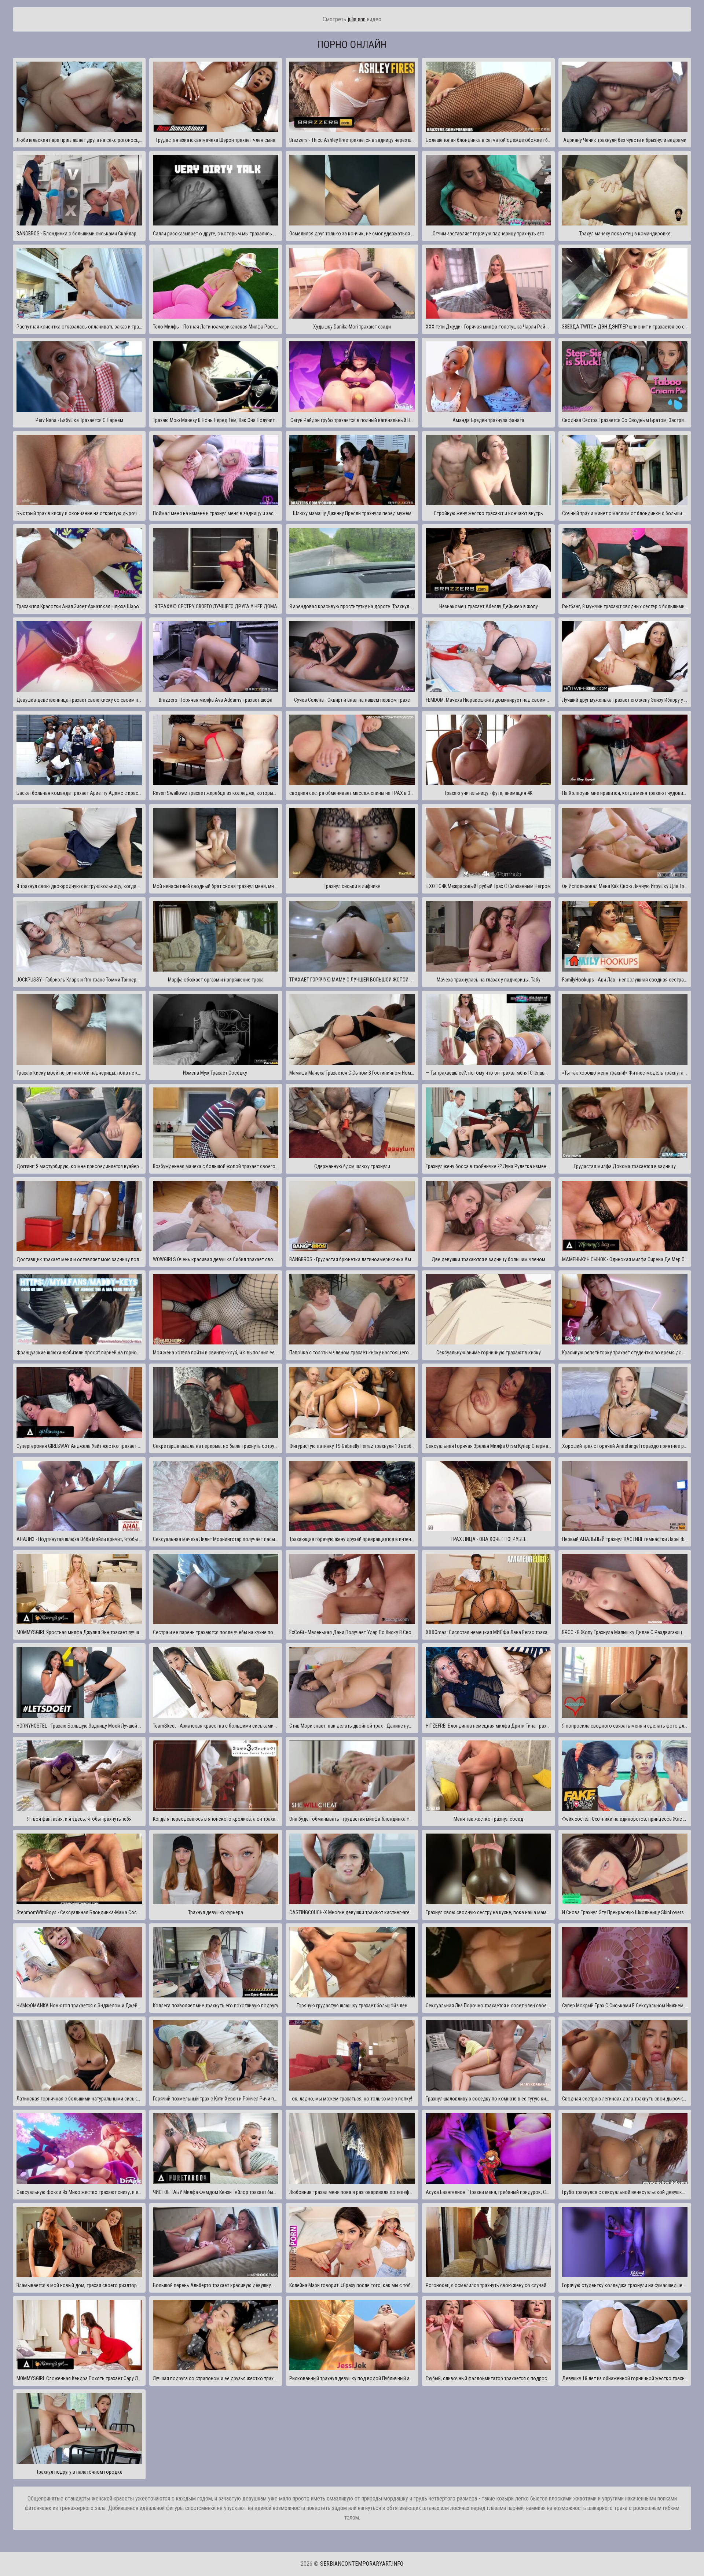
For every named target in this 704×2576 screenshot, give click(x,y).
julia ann (357, 19)
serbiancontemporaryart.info (362, 2564)
